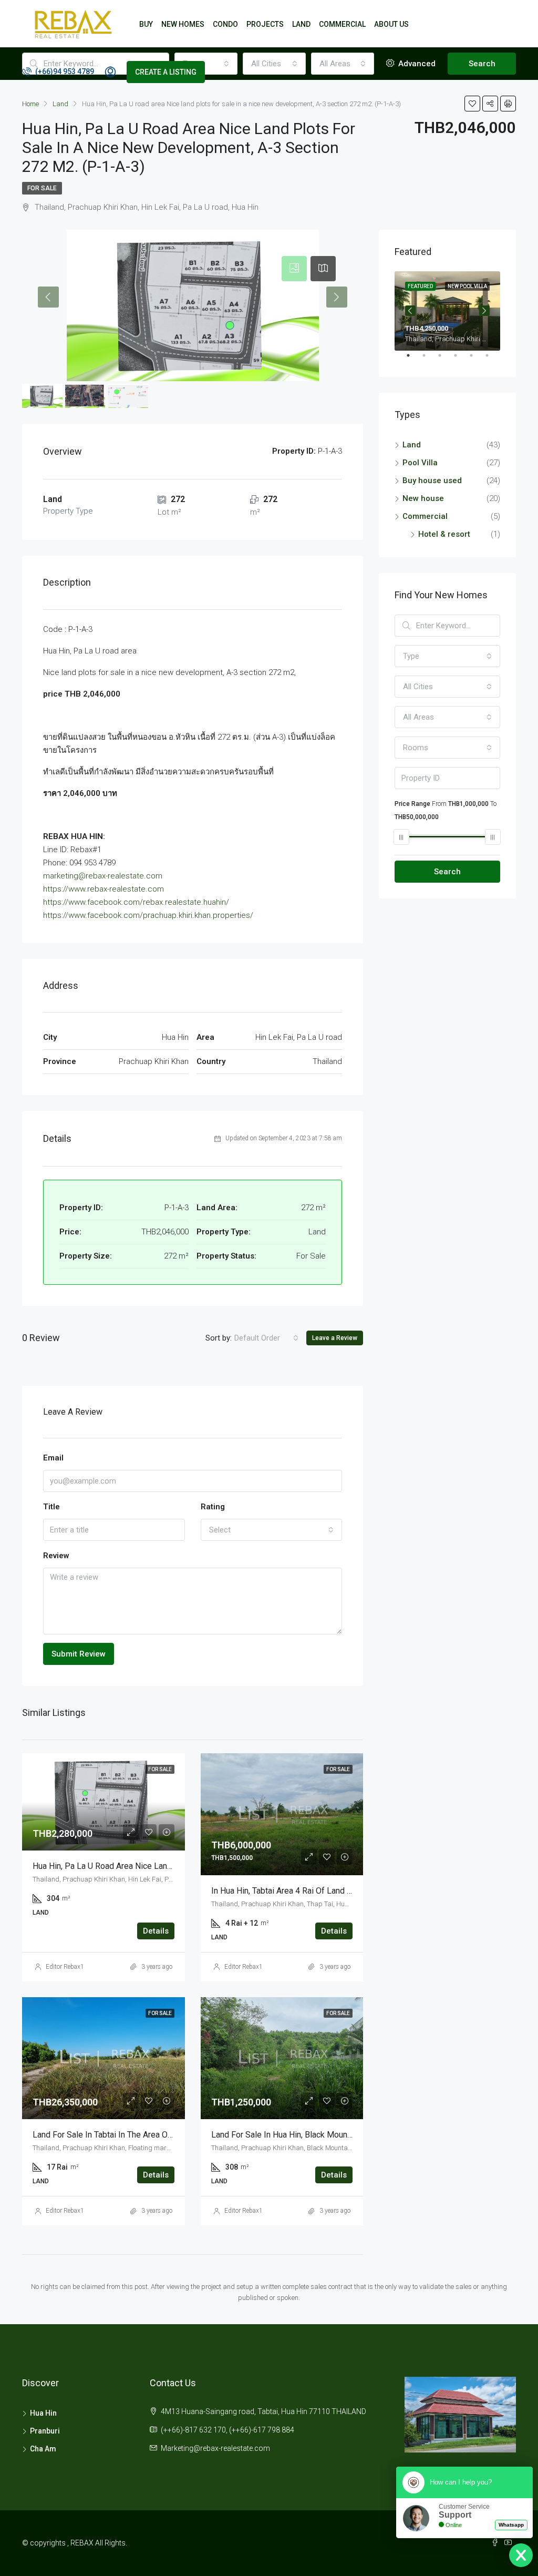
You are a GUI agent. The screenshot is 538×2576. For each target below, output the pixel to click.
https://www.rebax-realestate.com (104, 889)
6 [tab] (492, 360)
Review (56, 1556)
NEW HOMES (183, 24)
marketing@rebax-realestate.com (103, 876)
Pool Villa (420, 463)
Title (51, 1507)
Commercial (342, 24)
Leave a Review (335, 1338)
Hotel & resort (444, 534)
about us (391, 24)
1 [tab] (413, 360)
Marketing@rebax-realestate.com (215, 2448)
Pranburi (45, 2431)
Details (156, 1931)
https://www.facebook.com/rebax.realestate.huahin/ (136, 902)
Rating (213, 1507)
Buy (146, 24)
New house (423, 498)
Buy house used (432, 481)
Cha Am (43, 2449)
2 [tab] (429, 360)
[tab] (294, 269)
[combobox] (266, 1338)
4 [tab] (461, 360)
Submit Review (79, 1654)
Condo (225, 24)
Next (484, 311)
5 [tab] (477, 360)
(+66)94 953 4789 (64, 71)
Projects (265, 24)
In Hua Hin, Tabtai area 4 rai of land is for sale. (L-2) (310, 1891)
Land (412, 445)
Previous (410, 311)
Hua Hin (43, 2413)
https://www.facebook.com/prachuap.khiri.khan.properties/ (148, 915)
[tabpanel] (447, 311)
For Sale (42, 188)
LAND (301, 24)
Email (53, 1458)
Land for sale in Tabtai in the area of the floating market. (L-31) (152, 2135)
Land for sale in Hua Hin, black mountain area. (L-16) (308, 2135)
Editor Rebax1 (65, 1967)
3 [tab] (445, 360)
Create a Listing (166, 72)
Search (447, 872)
